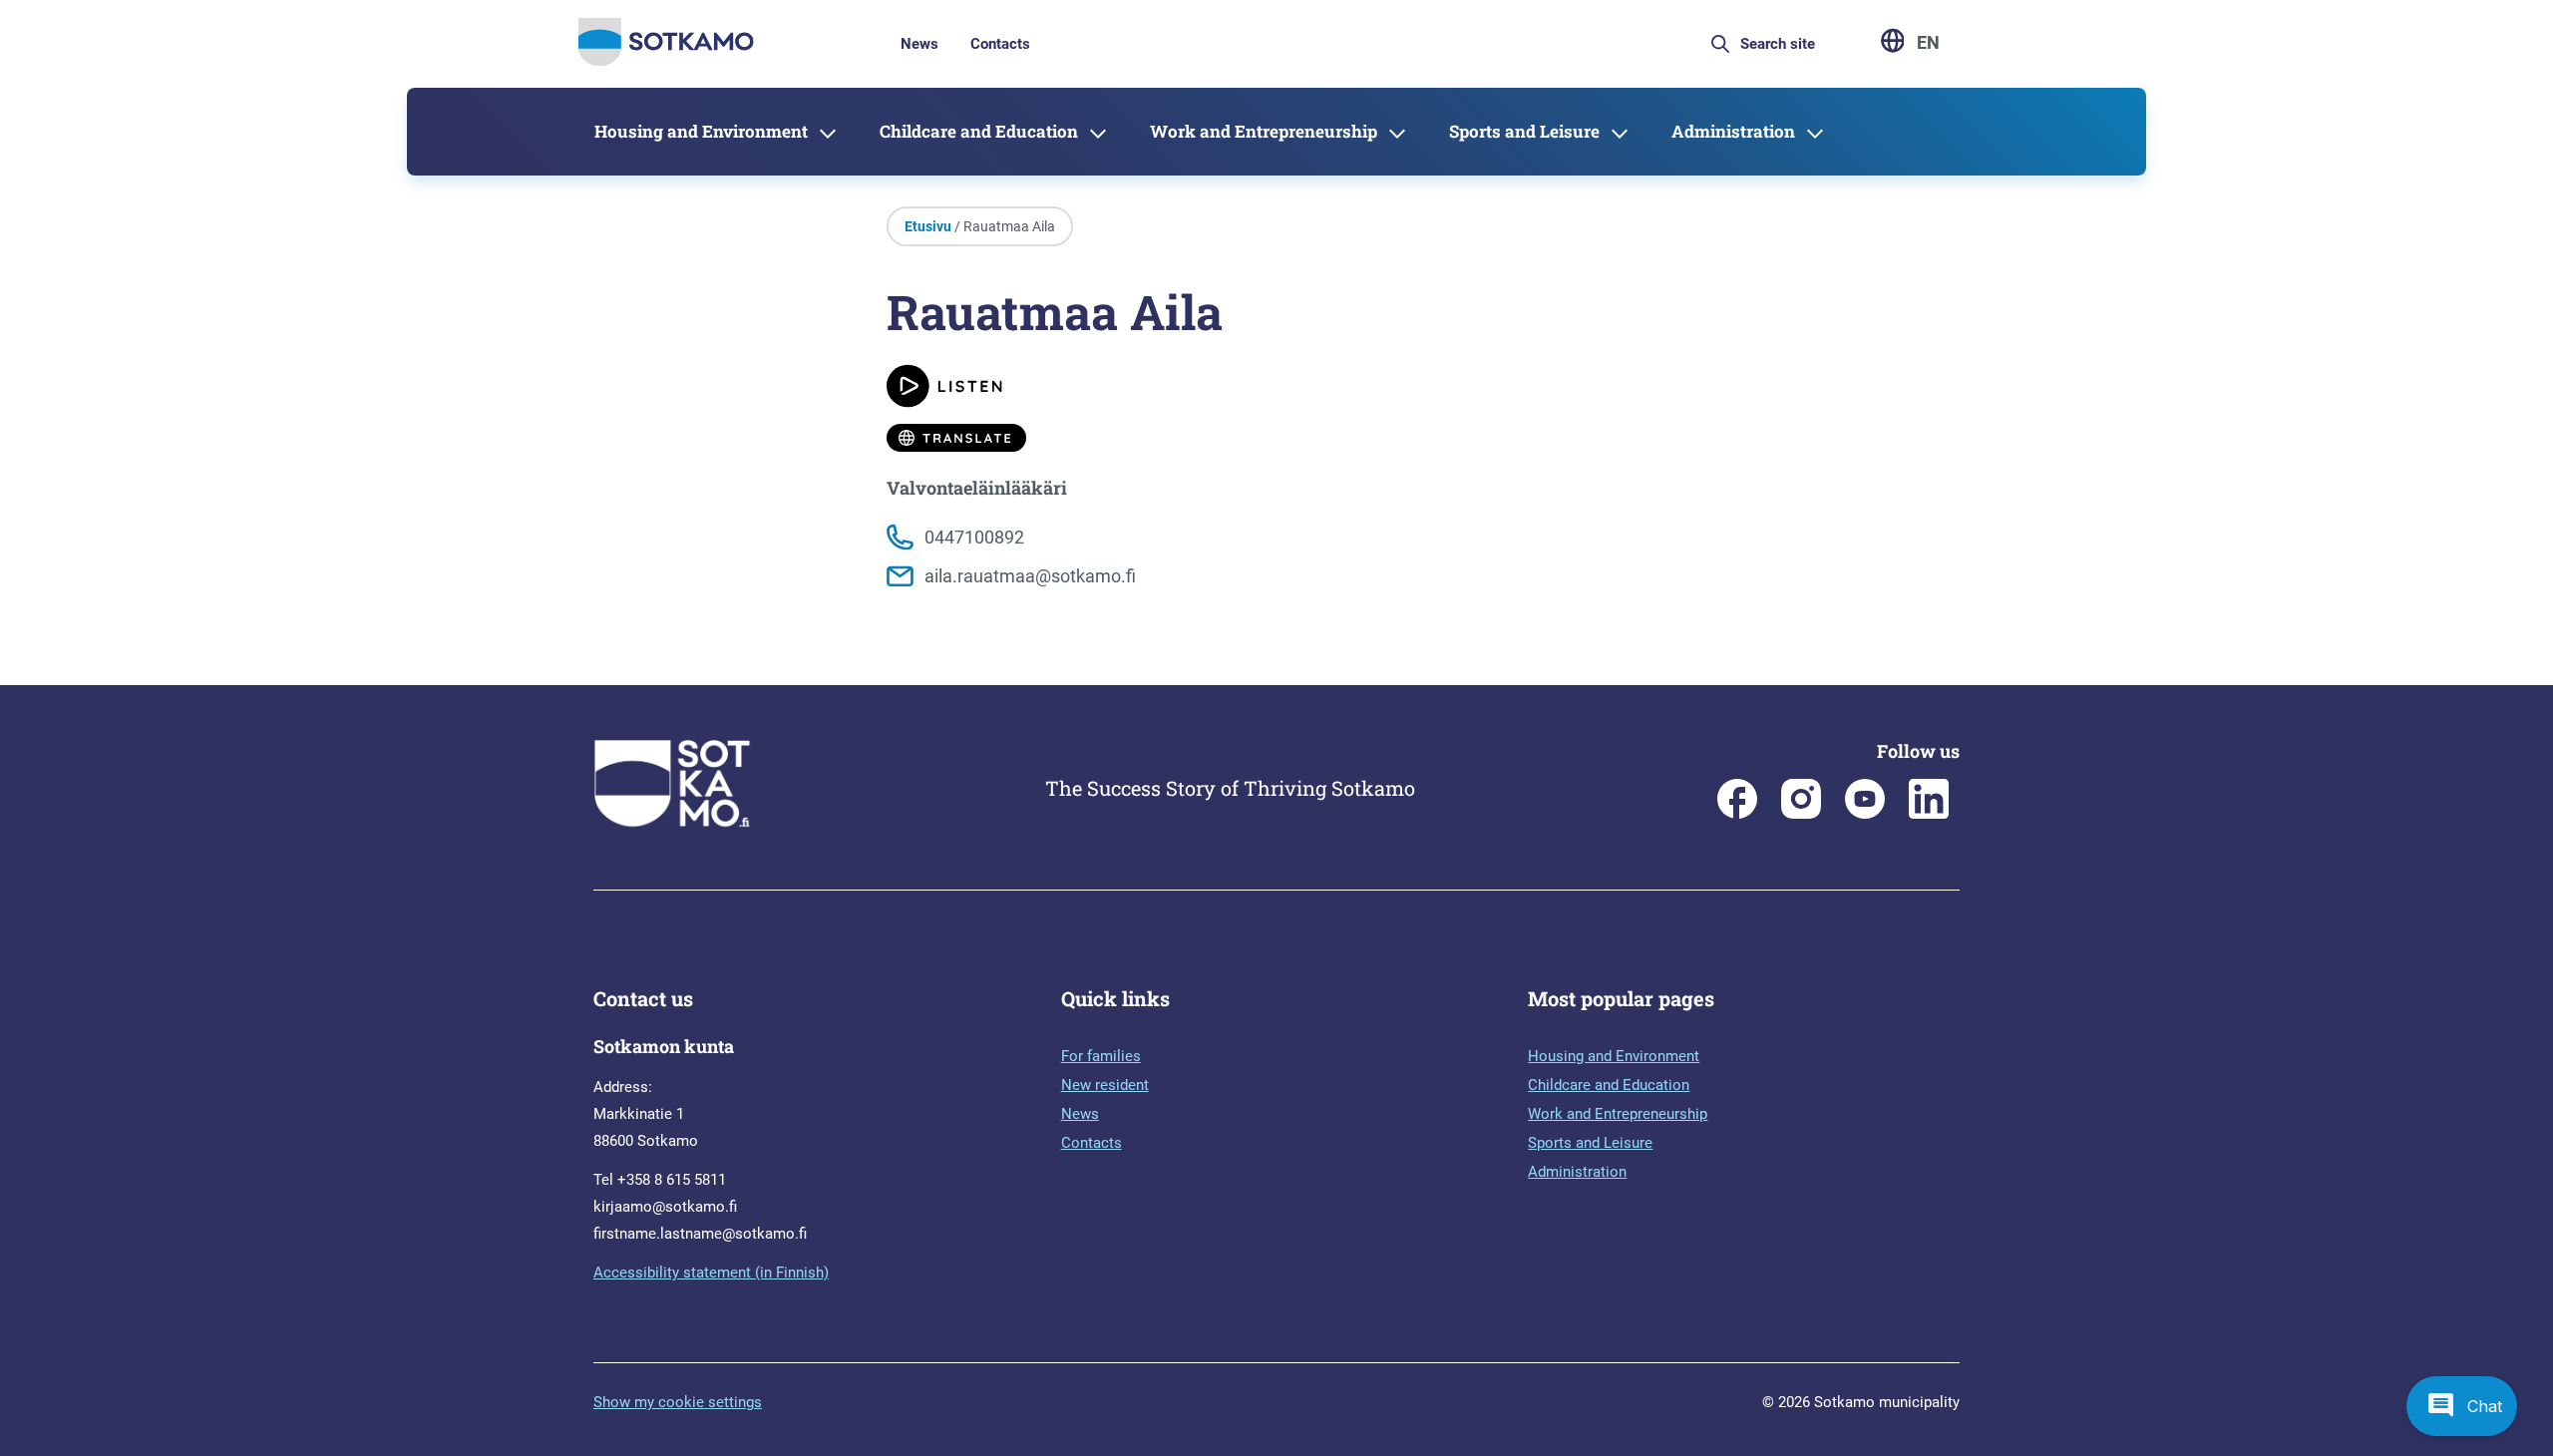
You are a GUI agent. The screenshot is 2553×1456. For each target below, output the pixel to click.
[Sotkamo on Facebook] (1737, 814)
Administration (1733, 131)
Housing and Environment (701, 131)
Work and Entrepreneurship (1264, 131)
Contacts (1000, 44)
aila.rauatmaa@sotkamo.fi (1030, 576)
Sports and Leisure (1524, 131)
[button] (2462, 1406)
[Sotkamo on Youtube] (1865, 814)
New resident (1105, 1085)
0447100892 (974, 537)
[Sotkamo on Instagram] (1801, 814)
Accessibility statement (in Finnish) (711, 1273)
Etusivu (928, 226)
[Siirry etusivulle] (666, 60)
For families (1101, 1056)
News (919, 44)
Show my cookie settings (678, 1402)
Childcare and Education (979, 131)
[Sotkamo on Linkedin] (1929, 814)
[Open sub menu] (828, 132)
